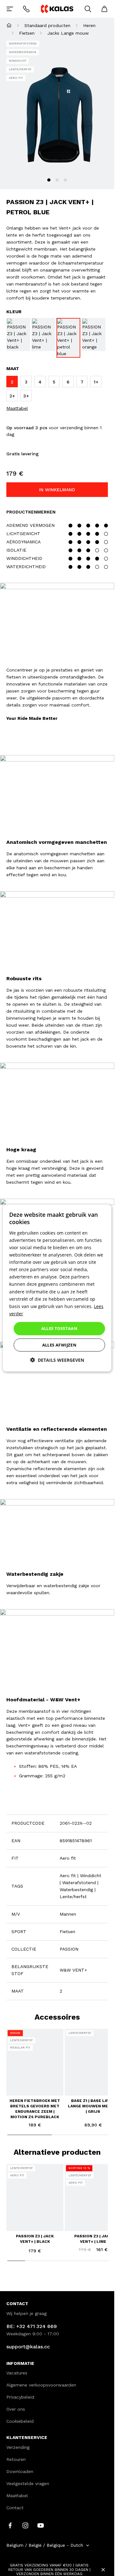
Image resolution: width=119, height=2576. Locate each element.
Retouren (16, 2459)
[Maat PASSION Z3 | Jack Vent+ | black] (18, 334)
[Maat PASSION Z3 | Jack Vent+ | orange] (93, 334)
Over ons (16, 2409)
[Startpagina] (9, 25)
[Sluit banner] (103, 2570)
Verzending (18, 2447)
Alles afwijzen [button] (60, 1345)
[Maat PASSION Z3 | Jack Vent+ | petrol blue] (68, 338)
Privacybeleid (20, 2397)
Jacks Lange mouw (68, 33)
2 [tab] (57, 180)
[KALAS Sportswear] (57, 9)
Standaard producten (47, 25)
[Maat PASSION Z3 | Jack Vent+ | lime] (43, 334)
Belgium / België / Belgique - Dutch (45, 2545)
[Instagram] (25, 2525)
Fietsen (27, 33)
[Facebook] (10, 2525)
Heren (89, 25)
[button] (57, 1360)
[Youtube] (41, 2525)
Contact (15, 2508)
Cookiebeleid (20, 2421)
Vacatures (17, 2373)
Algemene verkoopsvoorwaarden (41, 2385)
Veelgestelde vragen (28, 2483)
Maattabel (17, 408)
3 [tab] (65, 180)
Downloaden (20, 2471)
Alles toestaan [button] (60, 1328)
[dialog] (57, 1288)
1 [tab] (49, 180)
